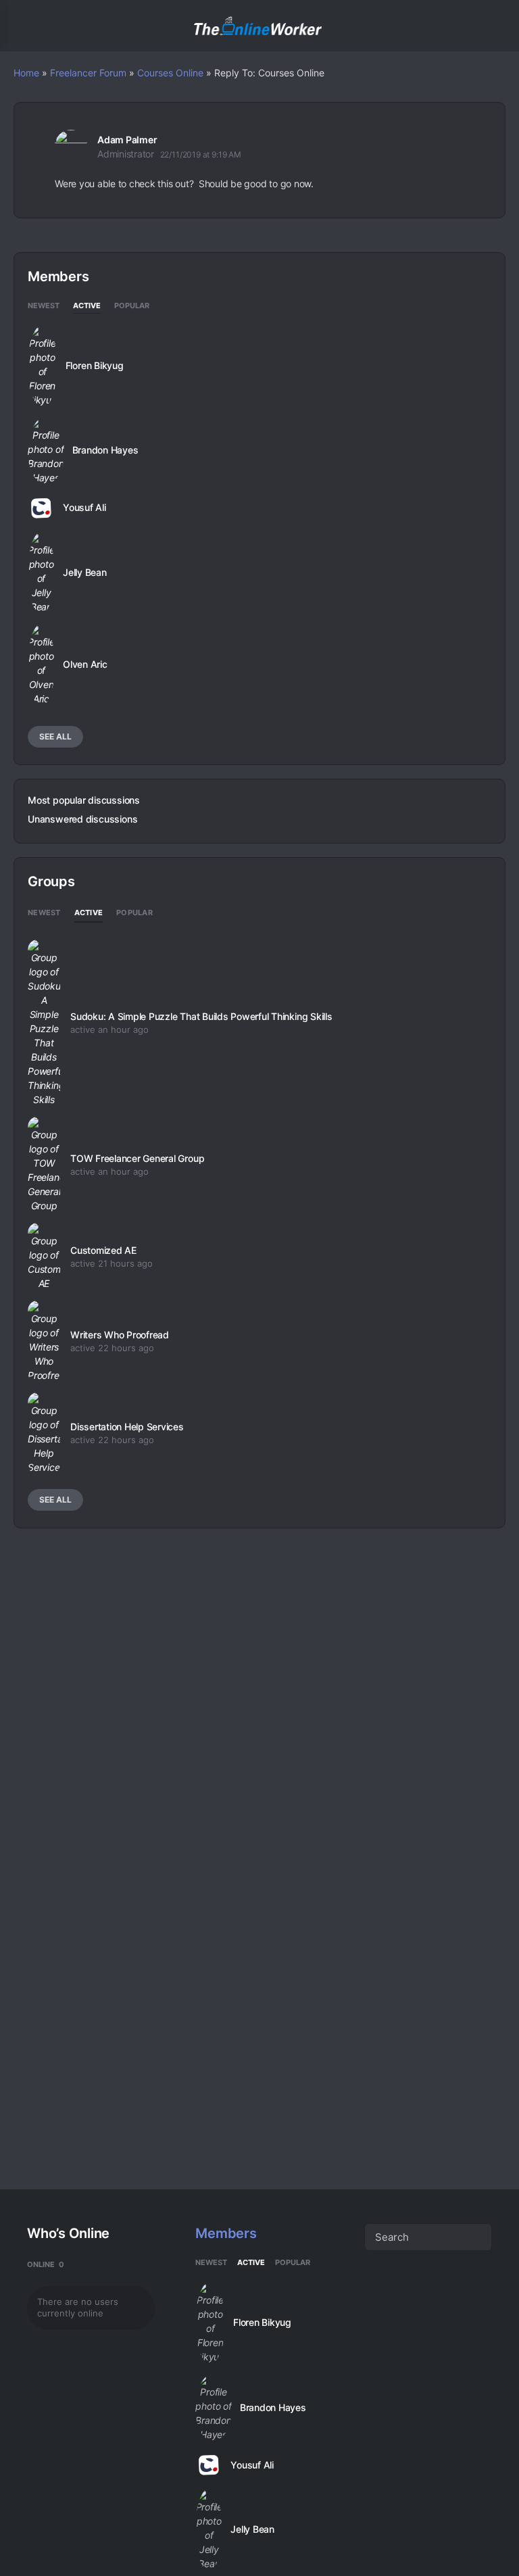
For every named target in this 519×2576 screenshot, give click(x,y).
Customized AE (103, 1250)
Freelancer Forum (88, 73)
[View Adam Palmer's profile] (71, 146)
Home (26, 73)
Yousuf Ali (84, 508)
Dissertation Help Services (127, 1427)
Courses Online (170, 73)
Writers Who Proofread (120, 1335)
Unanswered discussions (82, 819)
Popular (132, 306)
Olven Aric (85, 664)
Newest (44, 306)
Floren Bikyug (95, 366)
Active (87, 306)
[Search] (494, 26)
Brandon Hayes (105, 450)
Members (226, 2233)
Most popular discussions (84, 800)
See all (55, 736)
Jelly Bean (85, 573)
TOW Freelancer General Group (137, 1158)
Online (46, 2264)
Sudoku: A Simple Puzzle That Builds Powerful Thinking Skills (201, 1016)
